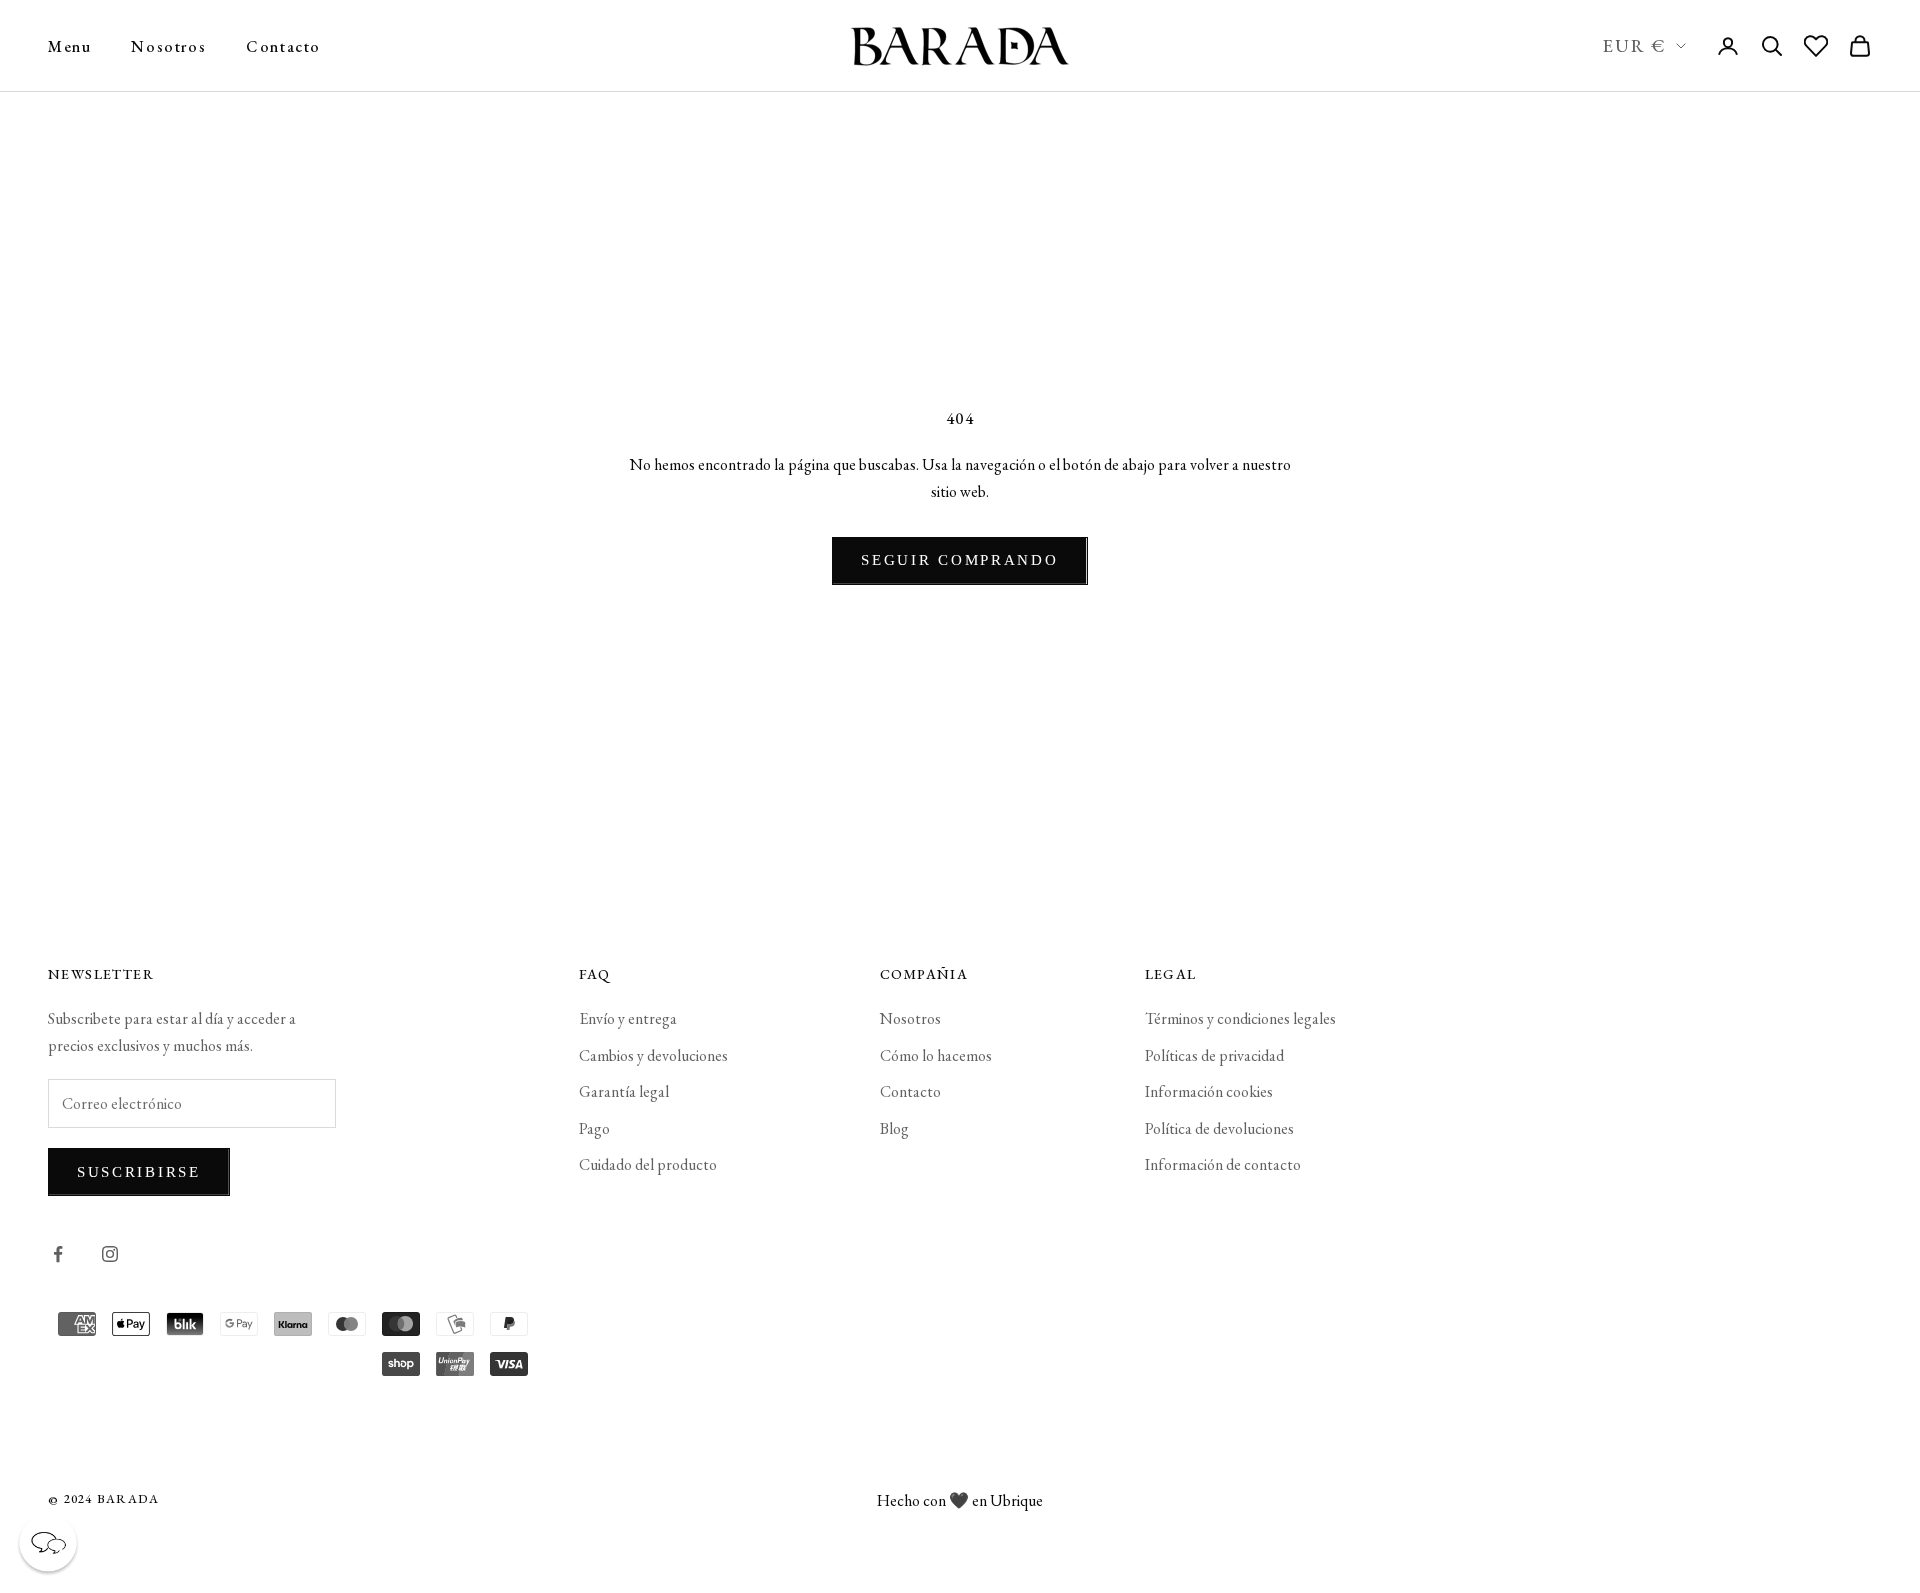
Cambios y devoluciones (653, 1055)
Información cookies (1209, 1091)
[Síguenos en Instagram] (110, 1254)
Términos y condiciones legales (1240, 1018)
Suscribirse (139, 1172)
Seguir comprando (959, 560)
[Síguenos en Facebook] (58, 1254)
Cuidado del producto (648, 1164)
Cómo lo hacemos (936, 1055)
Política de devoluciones (1219, 1128)
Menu (69, 46)
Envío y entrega (628, 1018)
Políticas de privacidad (1214, 1055)
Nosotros (168, 46)
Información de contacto (1223, 1164)
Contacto (283, 46)
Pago (594, 1128)
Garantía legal (624, 1091)
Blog (894, 1128)
